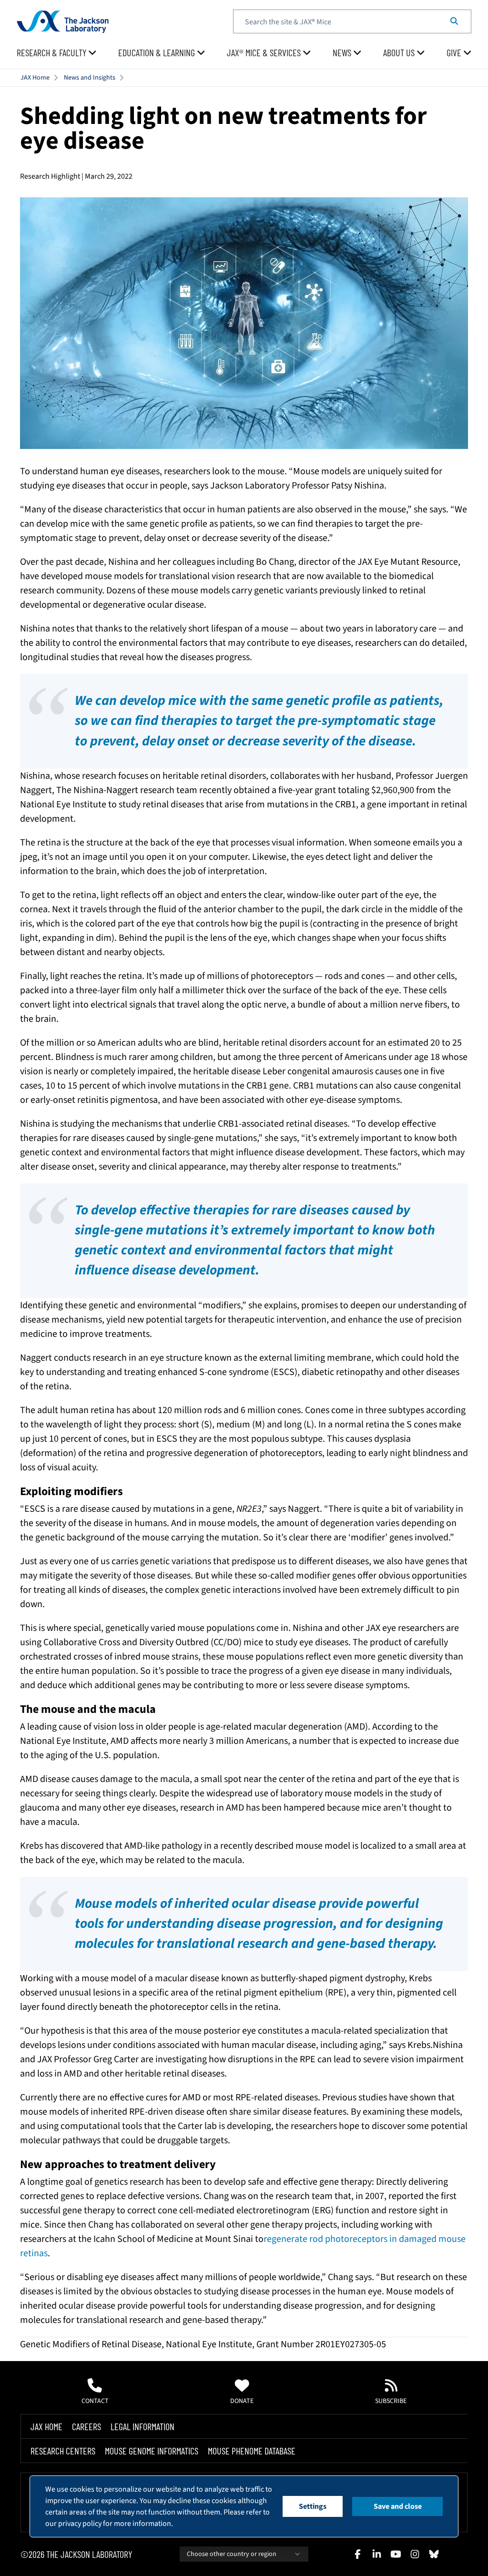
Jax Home (46, 2426)
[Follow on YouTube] (396, 2554)
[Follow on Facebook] (357, 2554)
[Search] (454, 21)
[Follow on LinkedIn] (376, 2554)
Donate (242, 2401)
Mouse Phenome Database (252, 2451)
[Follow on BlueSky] (434, 2554)
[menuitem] (57, 53)
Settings (313, 2506)
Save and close (398, 2506)
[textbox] (352, 21)
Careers (86, 2426)
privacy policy (80, 2524)
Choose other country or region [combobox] (232, 2554)
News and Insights (90, 78)
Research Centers (63, 2451)
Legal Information (142, 2426)
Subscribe (391, 2401)
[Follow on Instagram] (415, 2554)
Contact (95, 2401)
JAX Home (35, 78)
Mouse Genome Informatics (152, 2451)
